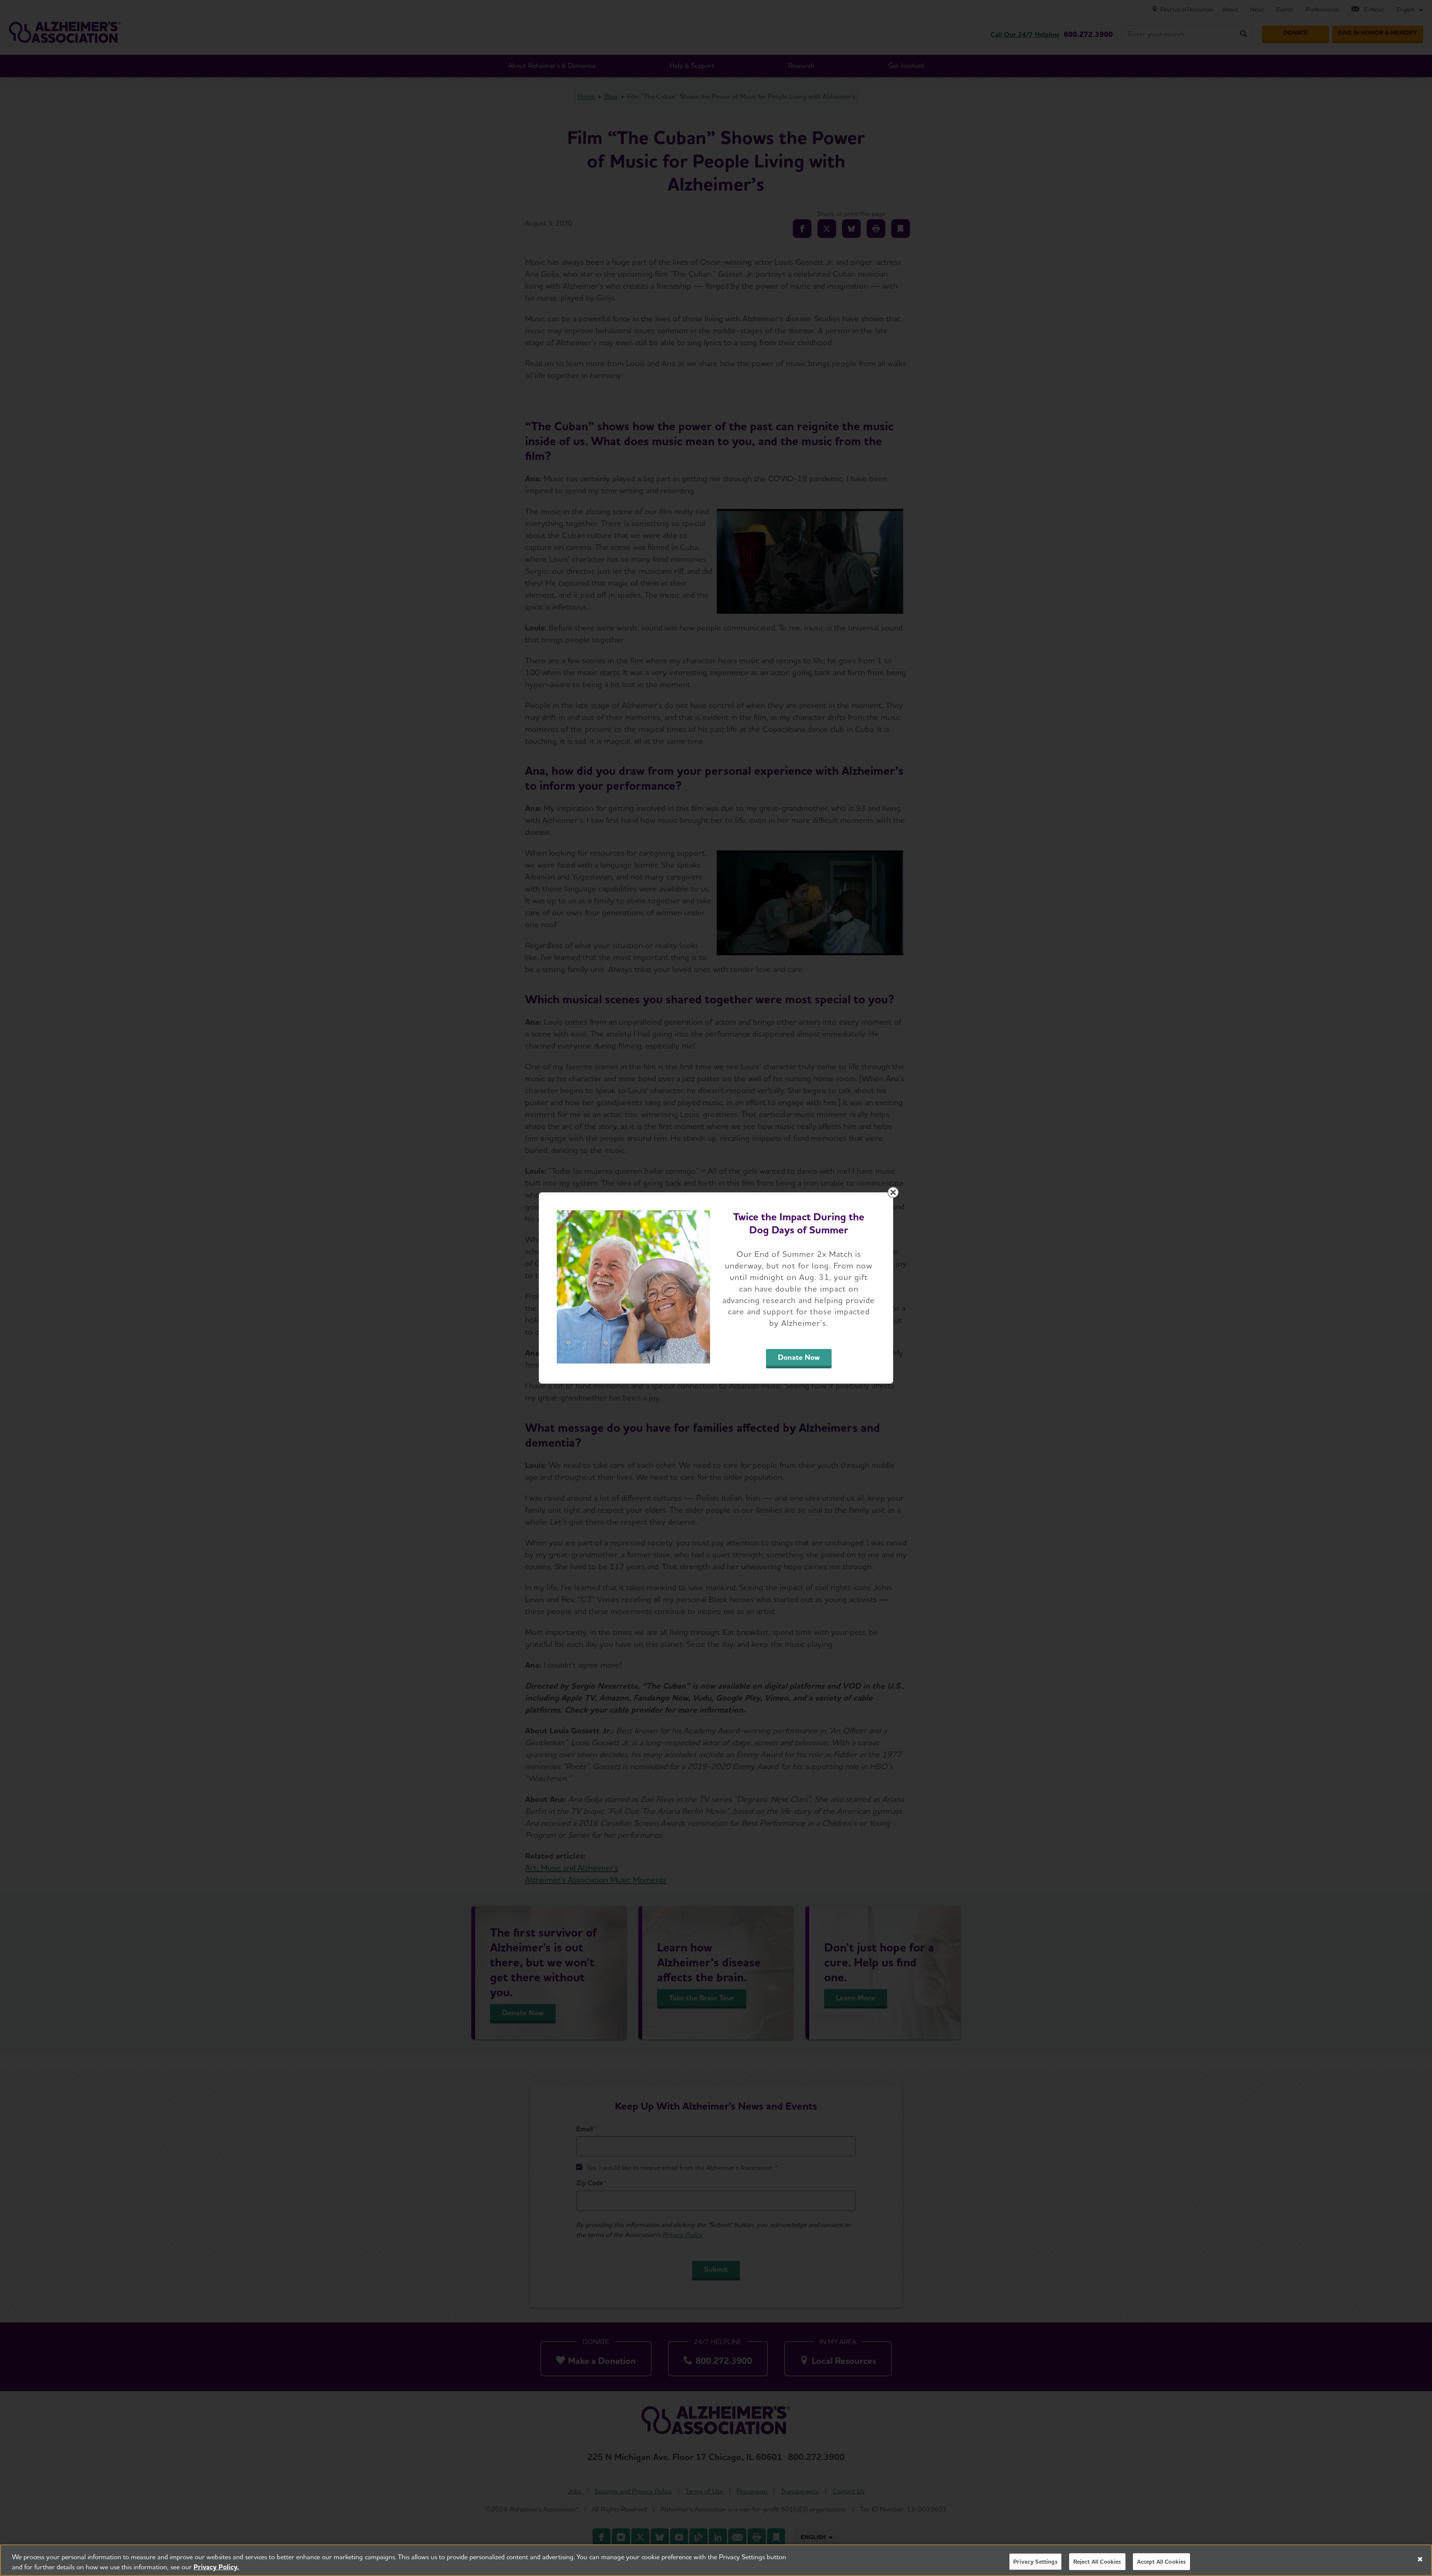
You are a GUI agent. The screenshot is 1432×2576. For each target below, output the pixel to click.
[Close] (1420, 2559)
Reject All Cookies (1097, 2562)
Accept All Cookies (1162, 2562)
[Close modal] (893, 1192)
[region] (716, 2560)
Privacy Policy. (216, 2567)
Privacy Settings (1035, 2562)
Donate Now (799, 1357)
